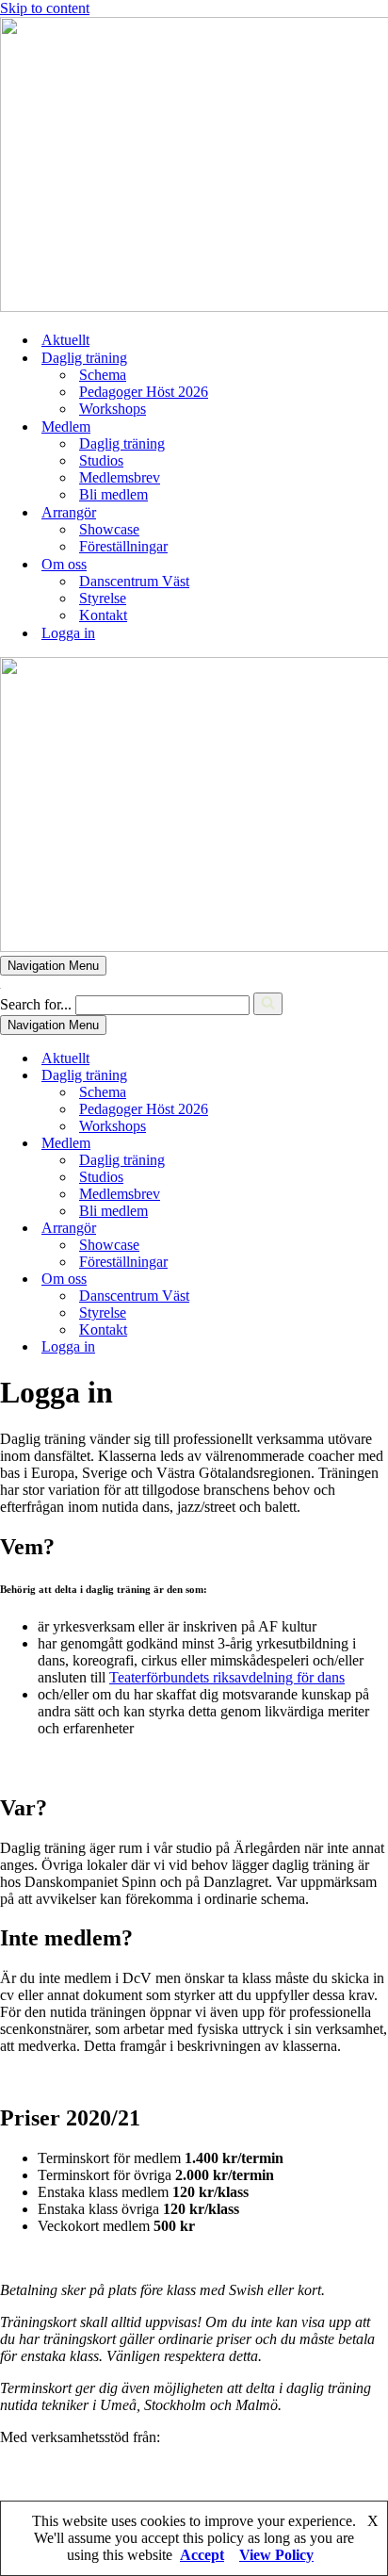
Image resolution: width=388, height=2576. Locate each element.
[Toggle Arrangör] (330, 1229)
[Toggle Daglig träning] (330, 1076)
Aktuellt (65, 340)
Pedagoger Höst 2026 (144, 392)
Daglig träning (122, 443)
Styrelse (103, 598)
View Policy (276, 2555)
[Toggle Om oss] (330, 1280)
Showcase (109, 529)
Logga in (68, 633)
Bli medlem (113, 494)
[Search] (268, 1004)
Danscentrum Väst (134, 581)
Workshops (113, 409)
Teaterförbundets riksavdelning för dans (227, 1677)
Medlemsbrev (120, 477)
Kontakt (103, 615)
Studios (101, 460)
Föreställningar (123, 546)
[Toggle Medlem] (330, 1144)
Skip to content (45, 8)
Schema (103, 375)
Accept (202, 2555)
